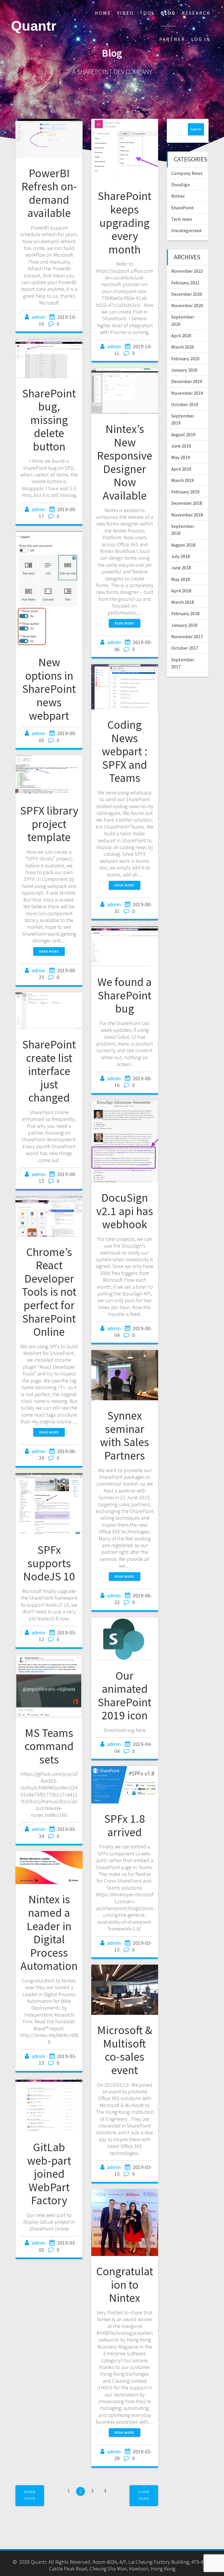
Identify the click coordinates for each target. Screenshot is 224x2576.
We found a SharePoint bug (125, 995)
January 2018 (184, 625)
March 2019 (183, 480)
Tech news (182, 219)
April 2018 (181, 591)
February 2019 (185, 492)
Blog (168, 13)
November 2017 (187, 636)
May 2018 (181, 579)
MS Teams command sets (49, 1746)
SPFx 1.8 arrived (125, 1825)
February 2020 (185, 359)
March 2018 (183, 602)
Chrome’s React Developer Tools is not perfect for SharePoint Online (49, 1292)
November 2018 (187, 515)
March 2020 (183, 347)
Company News (187, 173)
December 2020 (187, 294)
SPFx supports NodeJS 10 (49, 1563)
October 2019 (185, 404)
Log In (201, 39)
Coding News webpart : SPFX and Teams (125, 751)
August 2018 (183, 545)
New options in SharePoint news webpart (49, 689)
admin (38, 317)
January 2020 (184, 370)
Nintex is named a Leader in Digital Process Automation (49, 1933)
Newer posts (30, 2495)
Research (196, 13)
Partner (172, 39)
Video (125, 13)
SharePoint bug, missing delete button (49, 420)
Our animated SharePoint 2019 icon (125, 1696)
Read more (125, 623)
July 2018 (181, 556)
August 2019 (183, 434)
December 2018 (187, 503)
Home (103, 13)
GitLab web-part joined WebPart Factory (49, 2174)
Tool (147, 13)
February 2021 (185, 283)
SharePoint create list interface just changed (49, 1071)
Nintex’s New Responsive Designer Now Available (125, 462)
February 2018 (185, 613)
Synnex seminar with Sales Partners (125, 1435)
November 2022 (187, 271)
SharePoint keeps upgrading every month (125, 222)
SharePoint (183, 208)
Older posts (144, 2495)
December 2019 (187, 381)
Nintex (178, 196)
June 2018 (181, 568)
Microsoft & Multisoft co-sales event (125, 2050)
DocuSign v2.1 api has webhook (125, 1211)
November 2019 (187, 393)
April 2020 (181, 335)
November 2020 (187, 305)
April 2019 (181, 469)
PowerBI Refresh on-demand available (49, 193)
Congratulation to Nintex (125, 2284)
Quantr (34, 26)
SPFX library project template (49, 824)
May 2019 (181, 457)
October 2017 (185, 648)
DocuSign (181, 185)
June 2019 (181, 446)
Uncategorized (186, 230)
